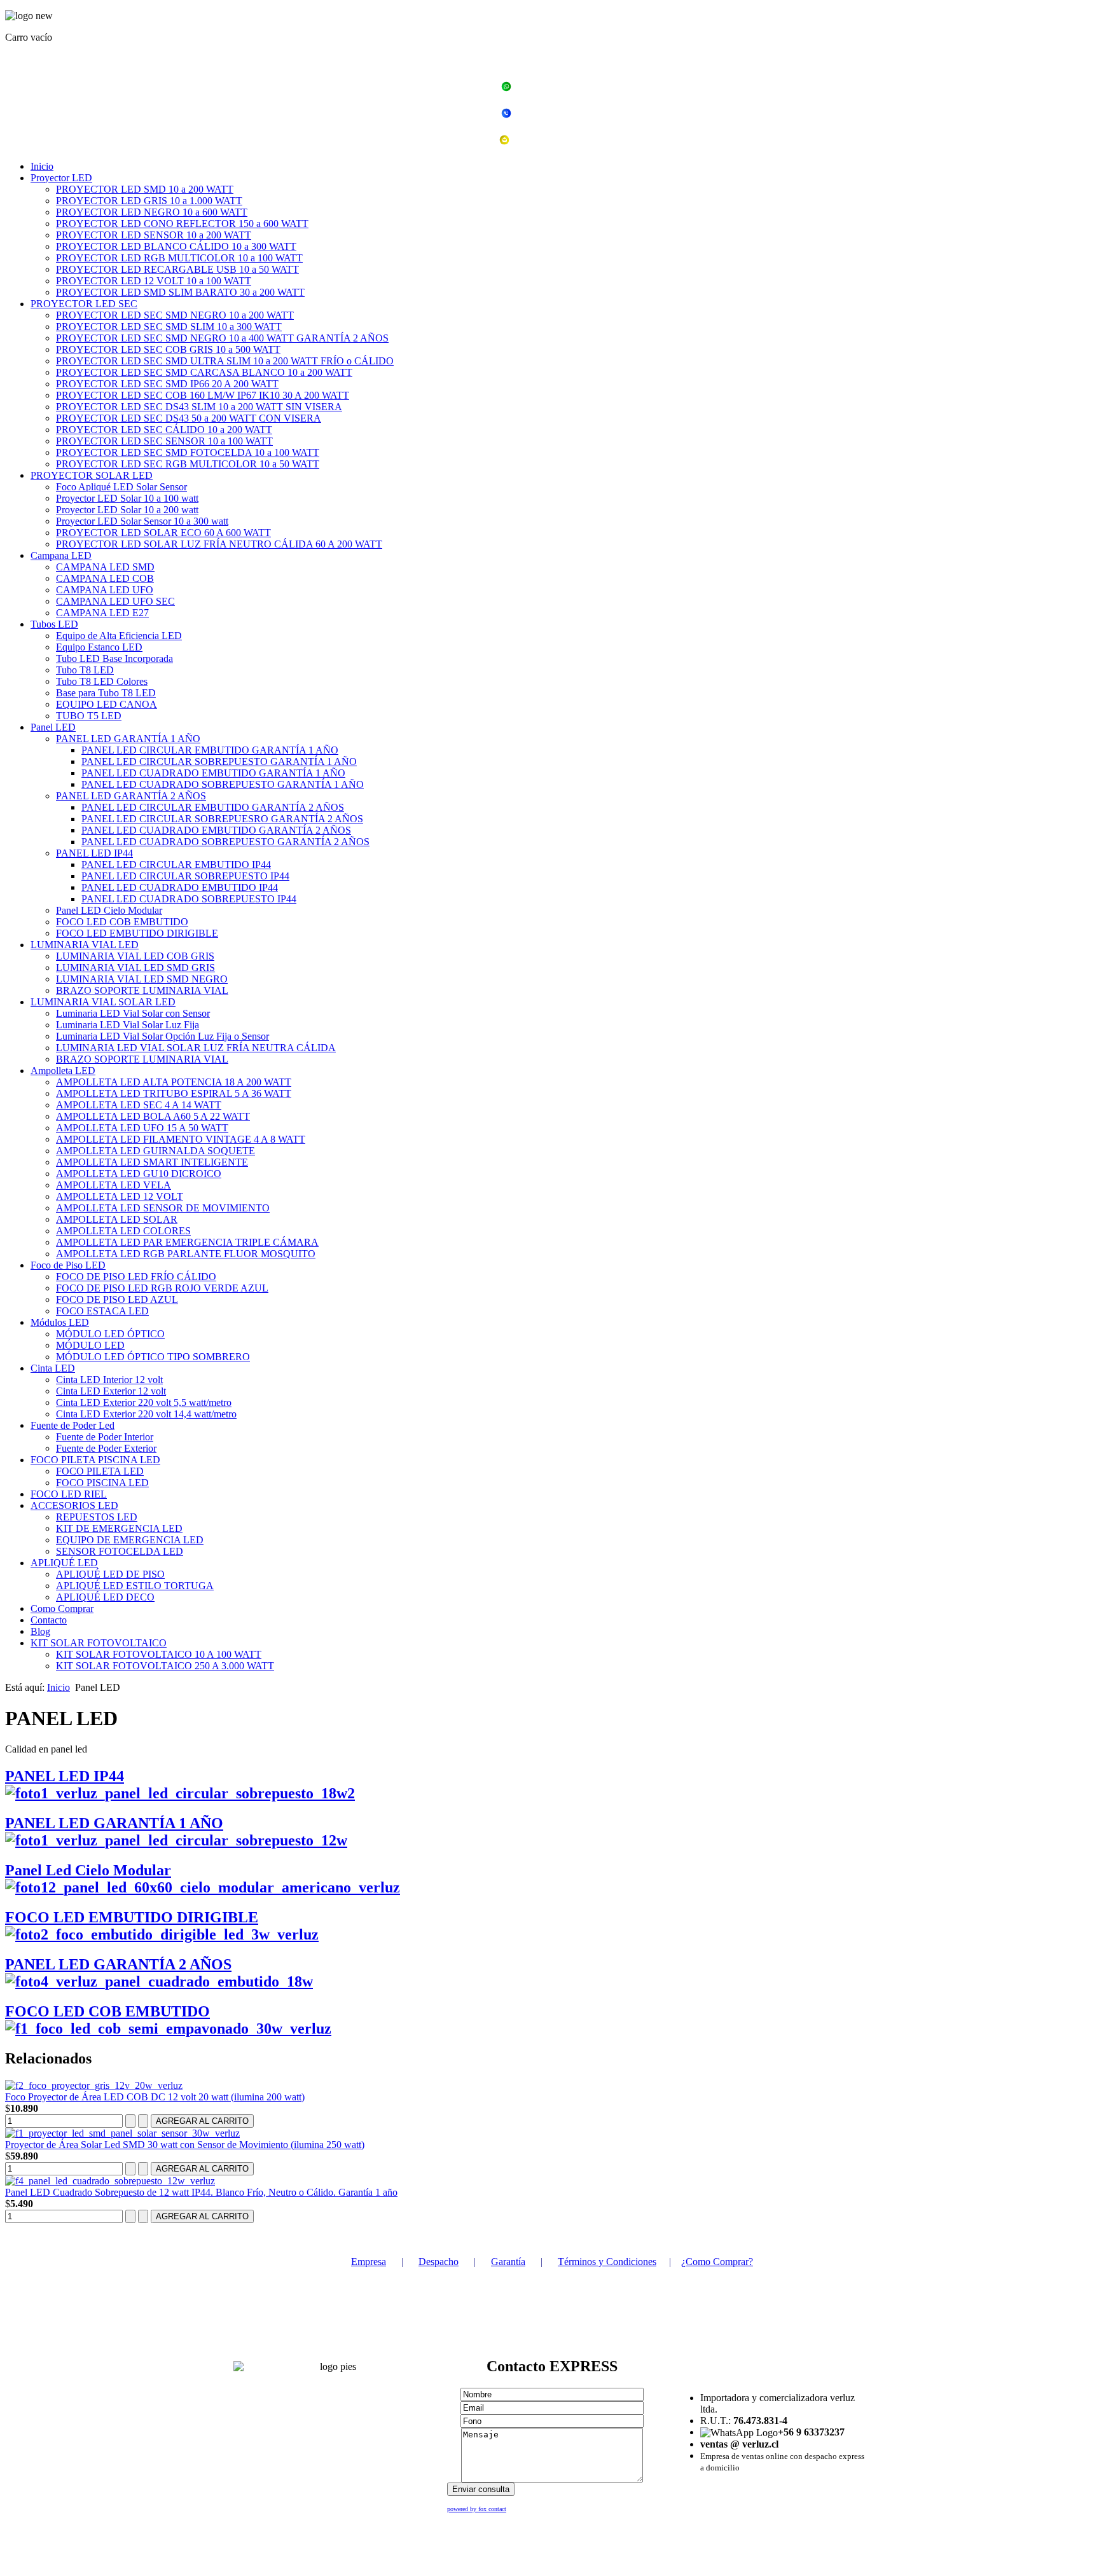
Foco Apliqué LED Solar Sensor (121, 487)
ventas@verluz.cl (557, 141)
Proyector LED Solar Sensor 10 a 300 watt (142, 521)
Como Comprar (62, 1608)
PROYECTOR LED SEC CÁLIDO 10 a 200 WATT (164, 430)
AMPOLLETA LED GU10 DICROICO (139, 1174)
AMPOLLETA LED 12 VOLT (120, 1196)
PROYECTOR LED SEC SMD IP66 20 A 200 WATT (167, 384)
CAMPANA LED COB (105, 578)
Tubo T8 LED (85, 670)
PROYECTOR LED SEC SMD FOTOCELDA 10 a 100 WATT (188, 452)
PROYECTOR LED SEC (84, 304)
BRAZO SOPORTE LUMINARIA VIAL (142, 990)
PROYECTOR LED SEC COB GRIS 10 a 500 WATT (168, 349)
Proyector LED (61, 178)
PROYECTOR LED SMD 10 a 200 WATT (145, 189)
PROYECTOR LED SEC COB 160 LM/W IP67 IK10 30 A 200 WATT (203, 395)
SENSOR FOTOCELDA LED (120, 1551)
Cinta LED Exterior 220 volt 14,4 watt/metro (146, 1414)
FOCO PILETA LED (100, 1471)
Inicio (42, 166)
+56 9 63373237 (557, 88)
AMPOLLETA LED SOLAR (117, 1219)
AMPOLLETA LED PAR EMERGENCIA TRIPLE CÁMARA (187, 1242)
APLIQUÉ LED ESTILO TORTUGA (135, 1586)
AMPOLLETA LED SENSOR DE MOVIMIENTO (163, 1208)
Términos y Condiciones (607, 2262)
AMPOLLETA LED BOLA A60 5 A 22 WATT (153, 1116)
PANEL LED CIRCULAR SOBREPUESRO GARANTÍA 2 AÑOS (222, 819)
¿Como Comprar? (717, 2262)
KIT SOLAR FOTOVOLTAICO (99, 1643)
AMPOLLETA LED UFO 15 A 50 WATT (142, 1128)
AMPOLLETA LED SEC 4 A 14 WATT (139, 1105)
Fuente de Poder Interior (105, 1437)
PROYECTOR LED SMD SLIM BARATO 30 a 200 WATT (180, 292)
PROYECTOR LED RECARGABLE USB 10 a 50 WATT (177, 269)
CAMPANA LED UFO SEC (115, 601)
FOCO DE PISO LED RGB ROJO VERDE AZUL (162, 1288)
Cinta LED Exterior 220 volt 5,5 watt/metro (144, 1402)
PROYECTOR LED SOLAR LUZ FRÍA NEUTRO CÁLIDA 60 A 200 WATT (219, 544)
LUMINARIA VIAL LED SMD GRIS (135, 968)
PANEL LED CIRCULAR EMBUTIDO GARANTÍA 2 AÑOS (213, 807)
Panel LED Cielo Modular (109, 910)
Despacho (439, 2262)
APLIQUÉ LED (64, 1563)
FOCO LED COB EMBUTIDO (122, 922)
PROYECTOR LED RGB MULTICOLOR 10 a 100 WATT (179, 258)
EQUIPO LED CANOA (107, 704)
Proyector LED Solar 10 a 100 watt (127, 498)
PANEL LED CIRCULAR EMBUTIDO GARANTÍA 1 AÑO (210, 750)
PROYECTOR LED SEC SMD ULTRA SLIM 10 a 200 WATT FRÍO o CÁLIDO (225, 361)
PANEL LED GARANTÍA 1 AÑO (128, 739)
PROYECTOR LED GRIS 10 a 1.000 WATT (149, 201)
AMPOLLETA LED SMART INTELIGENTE (152, 1162)
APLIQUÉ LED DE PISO (110, 1574)
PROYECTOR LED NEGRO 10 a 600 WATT (152, 212)
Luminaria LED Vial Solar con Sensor (133, 1013)
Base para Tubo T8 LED (106, 693)
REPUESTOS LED (97, 1517)
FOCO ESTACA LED (102, 1311)
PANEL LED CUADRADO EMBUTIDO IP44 (180, 887)
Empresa (369, 2262)
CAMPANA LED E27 (102, 613)
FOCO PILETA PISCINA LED (95, 1460)
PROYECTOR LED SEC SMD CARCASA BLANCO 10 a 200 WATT (204, 372)
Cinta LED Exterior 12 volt (111, 1391)
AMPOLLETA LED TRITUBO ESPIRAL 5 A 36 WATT (174, 1093)
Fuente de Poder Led (73, 1425)
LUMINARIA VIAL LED (85, 945)
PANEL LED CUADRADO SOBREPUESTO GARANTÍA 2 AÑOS (225, 842)
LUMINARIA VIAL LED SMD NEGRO (142, 979)
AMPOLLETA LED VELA (114, 1185)
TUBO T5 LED (89, 716)
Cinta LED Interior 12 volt (109, 1380)
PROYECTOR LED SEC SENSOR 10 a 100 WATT (164, 441)
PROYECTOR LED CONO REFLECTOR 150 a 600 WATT (182, 224)
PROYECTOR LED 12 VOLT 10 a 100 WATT (154, 281)
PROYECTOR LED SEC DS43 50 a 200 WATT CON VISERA (189, 418)
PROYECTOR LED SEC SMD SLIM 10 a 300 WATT (169, 327)
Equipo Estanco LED (99, 647)
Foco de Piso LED (68, 1265)
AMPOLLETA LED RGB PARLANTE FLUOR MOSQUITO (186, 1254)
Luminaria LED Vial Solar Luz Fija (128, 1025)
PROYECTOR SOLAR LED (92, 475)
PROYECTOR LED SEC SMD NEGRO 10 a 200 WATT (175, 315)
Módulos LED (60, 1322)
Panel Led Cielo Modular (88, 1870)
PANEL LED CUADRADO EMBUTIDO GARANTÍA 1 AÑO (213, 773)
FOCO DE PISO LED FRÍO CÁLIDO (136, 1277)
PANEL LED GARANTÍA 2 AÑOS (131, 796)
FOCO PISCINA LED (102, 1483)
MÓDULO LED (90, 1345)
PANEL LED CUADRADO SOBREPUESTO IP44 (189, 899)
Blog (40, 1631)
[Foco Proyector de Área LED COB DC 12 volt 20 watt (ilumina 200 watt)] (94, 2085)
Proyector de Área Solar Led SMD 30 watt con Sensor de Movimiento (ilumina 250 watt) (185, 2145)
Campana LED (61, 555)
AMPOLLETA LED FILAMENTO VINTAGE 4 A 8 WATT (181, 1139)
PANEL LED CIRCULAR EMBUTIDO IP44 (176, 864)
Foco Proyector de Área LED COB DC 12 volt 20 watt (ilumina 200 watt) (155, 2097)
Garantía (508, 2262)
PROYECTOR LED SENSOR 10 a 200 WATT (154, 235)
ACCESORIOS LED (74, 1505)
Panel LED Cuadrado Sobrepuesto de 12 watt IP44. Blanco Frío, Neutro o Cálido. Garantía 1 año (201, 2192)
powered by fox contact (477, 2509)
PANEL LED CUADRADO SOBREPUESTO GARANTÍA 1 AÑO (223, 784)
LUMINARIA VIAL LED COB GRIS (135, 956)
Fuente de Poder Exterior (106, 1448)
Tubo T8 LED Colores (102, 681)
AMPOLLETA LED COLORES (123, 1231)
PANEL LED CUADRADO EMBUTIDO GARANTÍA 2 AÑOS (216, 830)
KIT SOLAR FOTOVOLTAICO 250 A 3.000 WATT (165, 1666)
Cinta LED (53, 1368)
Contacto (49, 1620)
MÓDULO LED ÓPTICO (110, 1334)
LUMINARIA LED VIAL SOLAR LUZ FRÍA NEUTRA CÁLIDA (196, 1048)
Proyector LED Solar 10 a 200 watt (127, 510)
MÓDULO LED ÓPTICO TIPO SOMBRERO (153, 1357)
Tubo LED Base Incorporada (114, 658)
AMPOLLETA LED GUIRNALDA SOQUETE (156, 1151)
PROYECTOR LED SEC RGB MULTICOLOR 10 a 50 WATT (188, 464)
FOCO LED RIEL (69, 1494)
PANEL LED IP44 (94, 853)
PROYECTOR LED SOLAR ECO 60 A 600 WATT (163, 533)
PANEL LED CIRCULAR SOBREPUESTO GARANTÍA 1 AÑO (219, 761)
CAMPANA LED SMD (105, 567)
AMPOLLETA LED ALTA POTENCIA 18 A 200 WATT (174, 1082)
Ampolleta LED (63, 1071)
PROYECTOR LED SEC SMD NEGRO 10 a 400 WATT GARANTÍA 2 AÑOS (222, 338)
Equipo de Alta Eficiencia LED (119, 636)
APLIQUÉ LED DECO (105, 1597)
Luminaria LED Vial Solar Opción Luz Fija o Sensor (162, 1036)
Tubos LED (54, 624)
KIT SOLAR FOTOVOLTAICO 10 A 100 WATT (159, 1654)
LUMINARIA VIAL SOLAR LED (103, 1002)
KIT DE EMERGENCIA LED (119, 1528)
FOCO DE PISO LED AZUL (117, 1299)
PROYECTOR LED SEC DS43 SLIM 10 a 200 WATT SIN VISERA (199, 407)
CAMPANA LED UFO (105, 590)
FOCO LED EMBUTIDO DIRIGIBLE (137, 933)
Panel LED (53, 727)
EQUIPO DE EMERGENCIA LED (130, 1540)
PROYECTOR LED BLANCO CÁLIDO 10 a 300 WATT (176, 246)
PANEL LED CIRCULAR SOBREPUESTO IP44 (185, 876)
